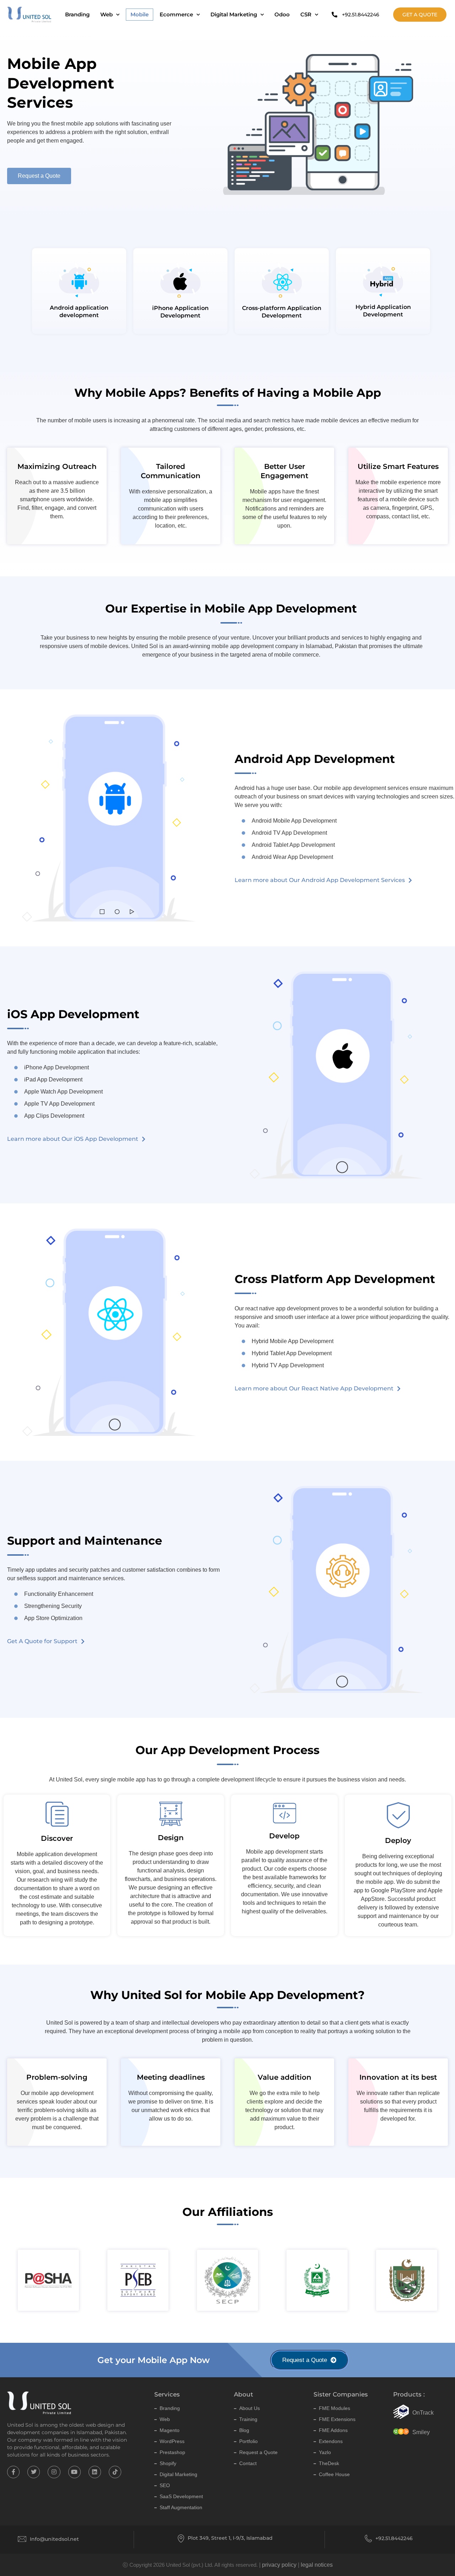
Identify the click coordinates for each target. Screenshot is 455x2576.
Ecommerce (176, 14)
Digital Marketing (234, 14)
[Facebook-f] (13, 2472)
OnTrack (423, 2413)
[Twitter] (34, 2472)
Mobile (140, 14)
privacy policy (279, 2565)
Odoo (282, 14)
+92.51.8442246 (394, 2538)
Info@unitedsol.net (54, 2539)
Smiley (421, 2432)
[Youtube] (74, 2472)
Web (106, 14)
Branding (77, 14)
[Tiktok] (115, 2472)
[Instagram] (54, 2472)
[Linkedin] (95, 2472)
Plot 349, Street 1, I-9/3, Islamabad (230, 2538)
